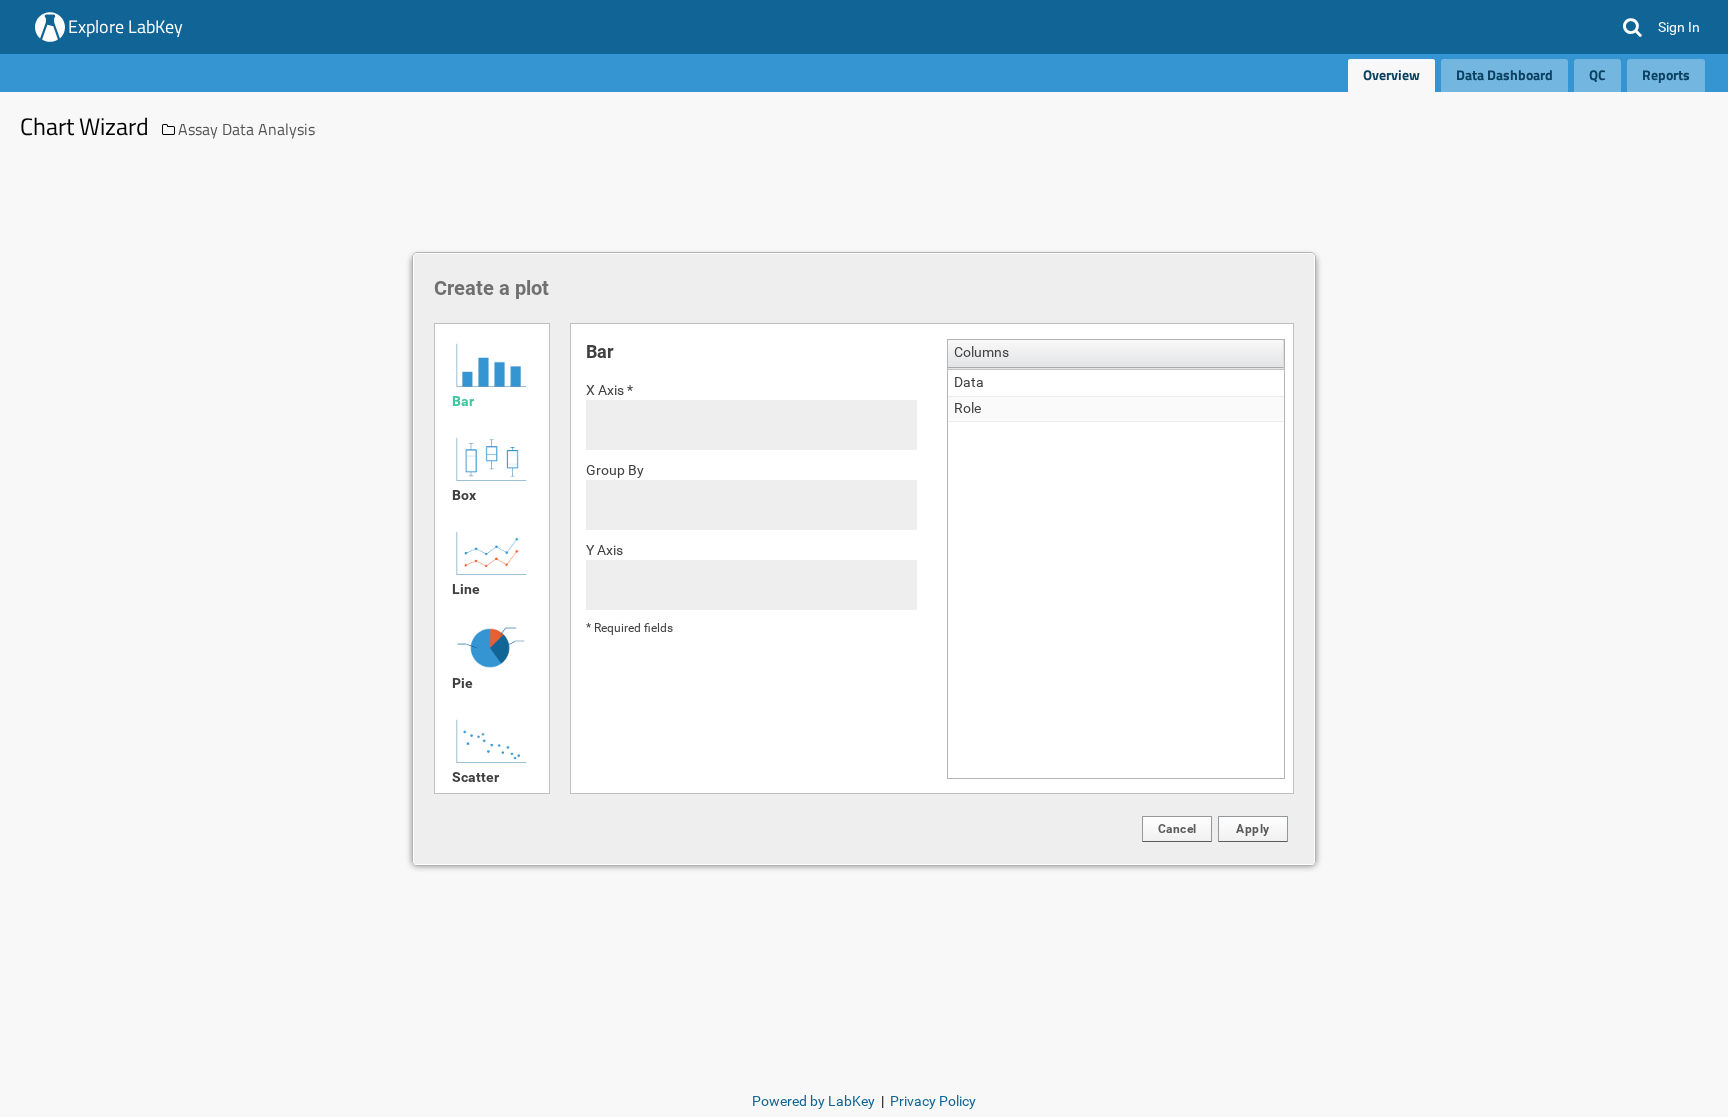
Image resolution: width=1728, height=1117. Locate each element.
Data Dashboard (1504, 74)
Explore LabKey (125, 26)
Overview (1391, 74)
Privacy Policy (933, 1101)
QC (1597, 74)
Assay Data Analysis (246, 129)
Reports (1666, 74)
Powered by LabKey (813, 1101)
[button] (1632, 27)
